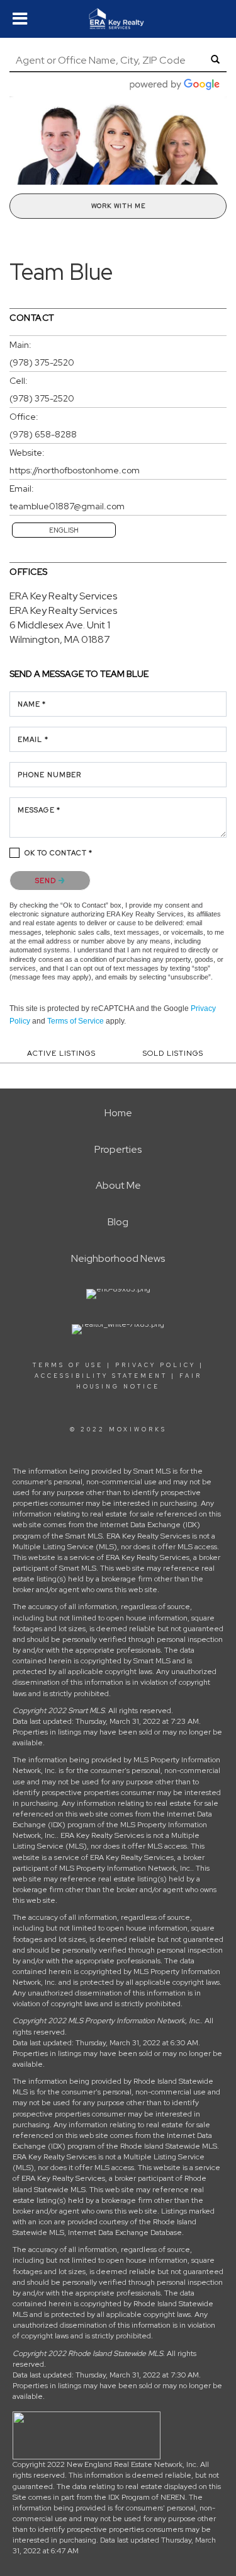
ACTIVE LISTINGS (61, 1053)
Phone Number (49, 775)
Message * (39, 810)
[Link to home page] (118, 19)
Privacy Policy (155, 1365)
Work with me (118, 206)
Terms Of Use (68, 1365)
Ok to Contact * (59, 853)
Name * (32, 704)
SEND (47, 881)
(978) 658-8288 (43, 434)
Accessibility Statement (101, 1376)
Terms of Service (76, 1021)
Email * (33, 739)
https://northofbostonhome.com (75, 470)
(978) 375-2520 (42, 362)
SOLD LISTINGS (173, 1053)
